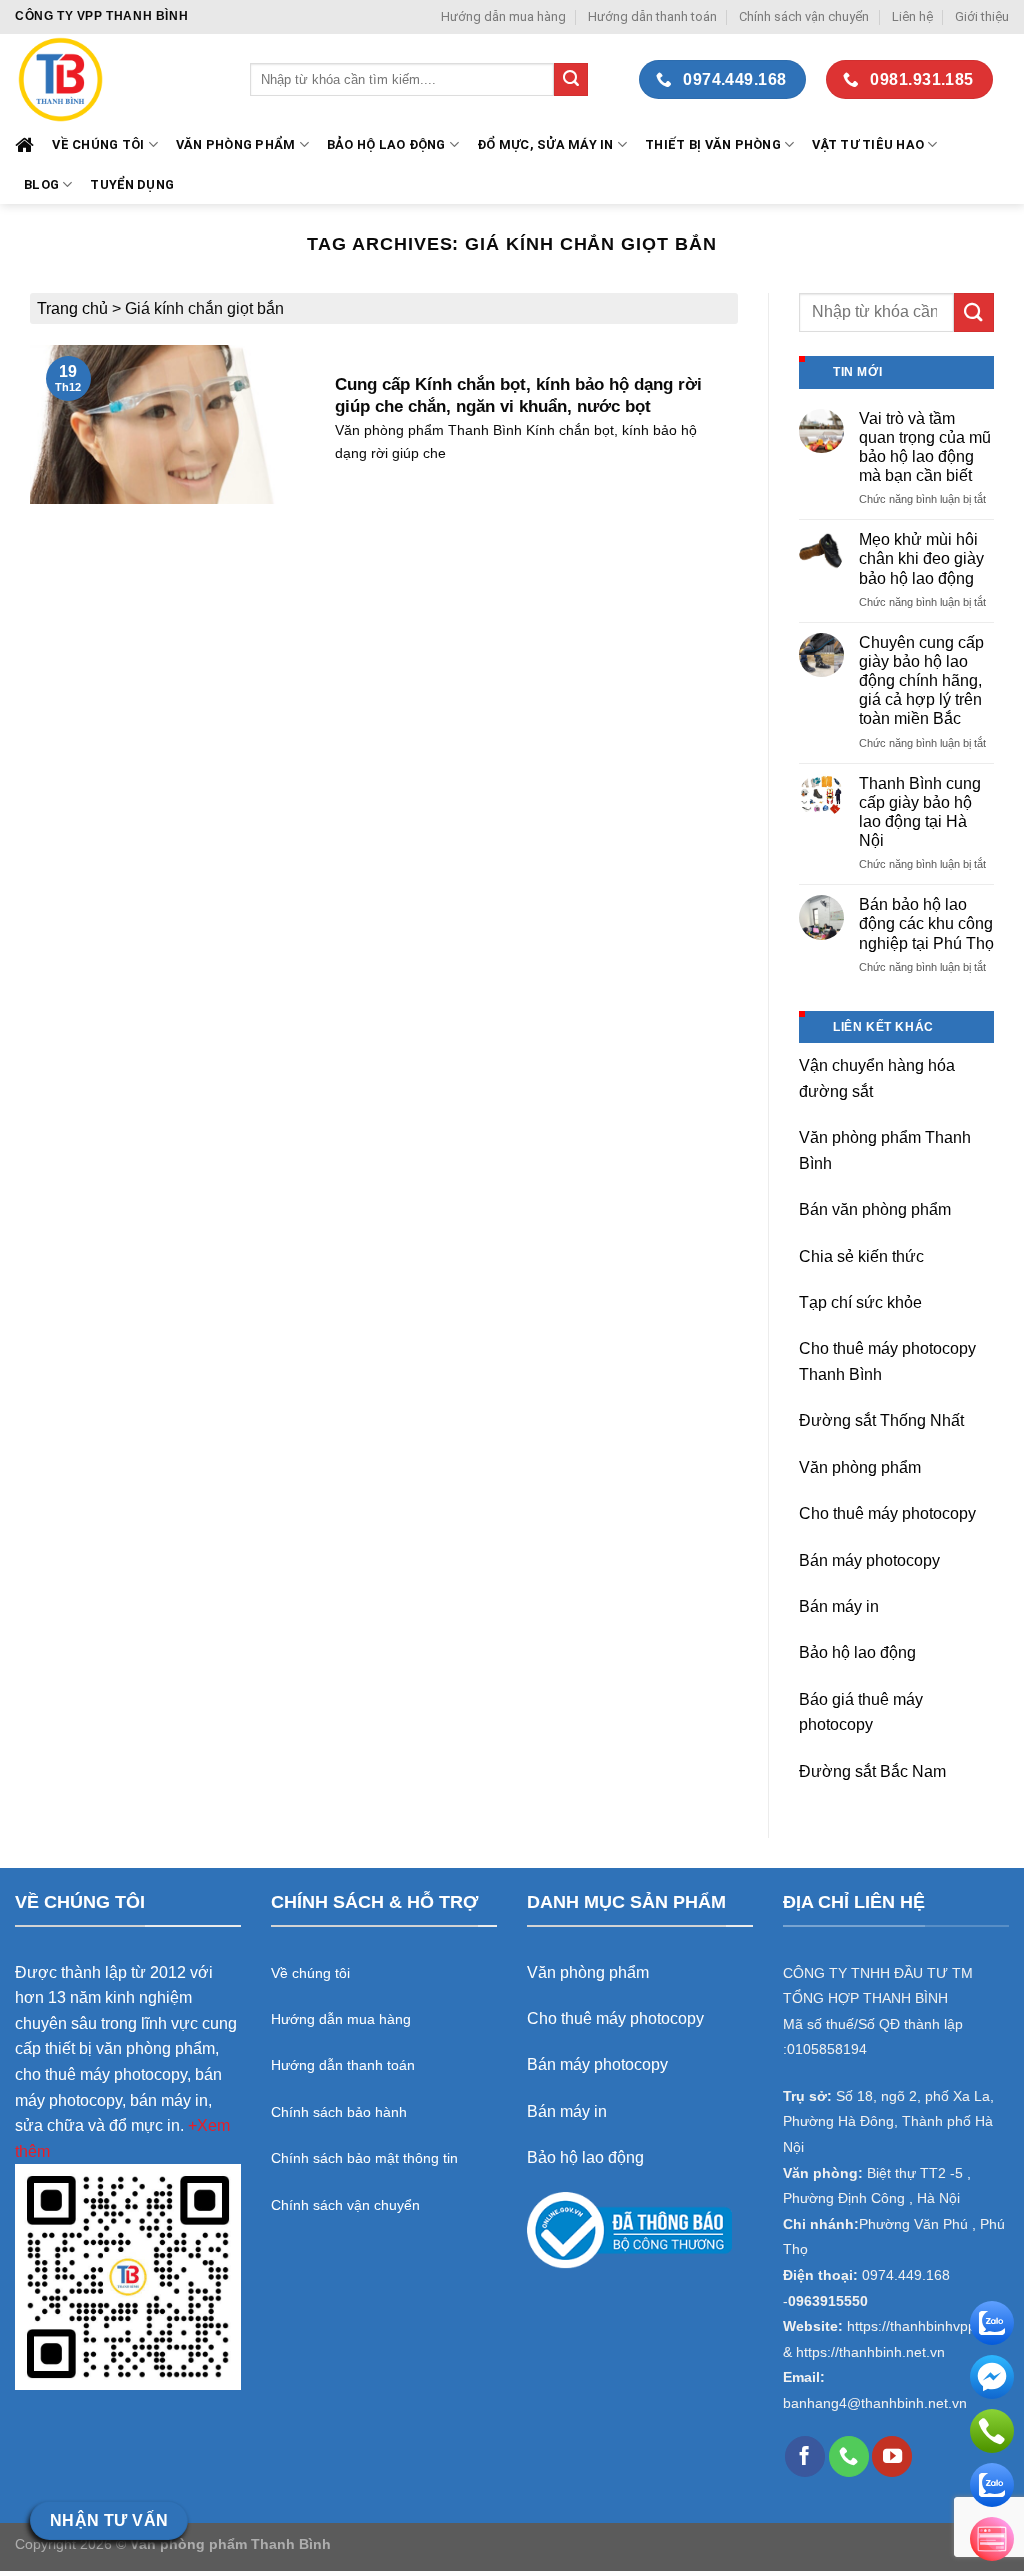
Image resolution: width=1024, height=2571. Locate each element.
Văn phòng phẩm (860, 1467)
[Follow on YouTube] (892, 2456)
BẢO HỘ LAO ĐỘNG (386, 144)
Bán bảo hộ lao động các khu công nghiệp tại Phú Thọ (926, 923)
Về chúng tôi (98, 144)
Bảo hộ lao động (857, 1652)
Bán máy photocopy (869, 1560)
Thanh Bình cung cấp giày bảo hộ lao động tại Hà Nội (920, 812)
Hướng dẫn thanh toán (652, 16)
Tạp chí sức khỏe (860, 1302)
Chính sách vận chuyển (804, 16)
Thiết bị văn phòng (713, 144)
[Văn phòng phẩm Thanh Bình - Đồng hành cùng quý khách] (117, 79)
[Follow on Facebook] (805, 2456)
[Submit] (571, 80)
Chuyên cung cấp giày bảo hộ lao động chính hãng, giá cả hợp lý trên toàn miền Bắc (921, 681)
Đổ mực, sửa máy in (545, 144)
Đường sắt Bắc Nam (872, 1771)
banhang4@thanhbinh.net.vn (875, 2403)
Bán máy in (839, 1606)
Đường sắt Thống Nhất (881, 1420)
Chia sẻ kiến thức (861, 1256)
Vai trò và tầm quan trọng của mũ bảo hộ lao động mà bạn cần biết (925, 447)
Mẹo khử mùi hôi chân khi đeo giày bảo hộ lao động (921, 558)
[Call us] (849, 2456)
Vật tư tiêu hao (868, 144)
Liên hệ (912, 16)
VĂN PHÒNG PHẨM (236, 144)
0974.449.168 (906, 2275)
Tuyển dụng (132, 184)
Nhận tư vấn (109, 2520)
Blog (41, 184)
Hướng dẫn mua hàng (503, 16)
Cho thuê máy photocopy (887, 1513)
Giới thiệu (982, 16)
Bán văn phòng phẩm (875, 1209)
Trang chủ (72, 308)
